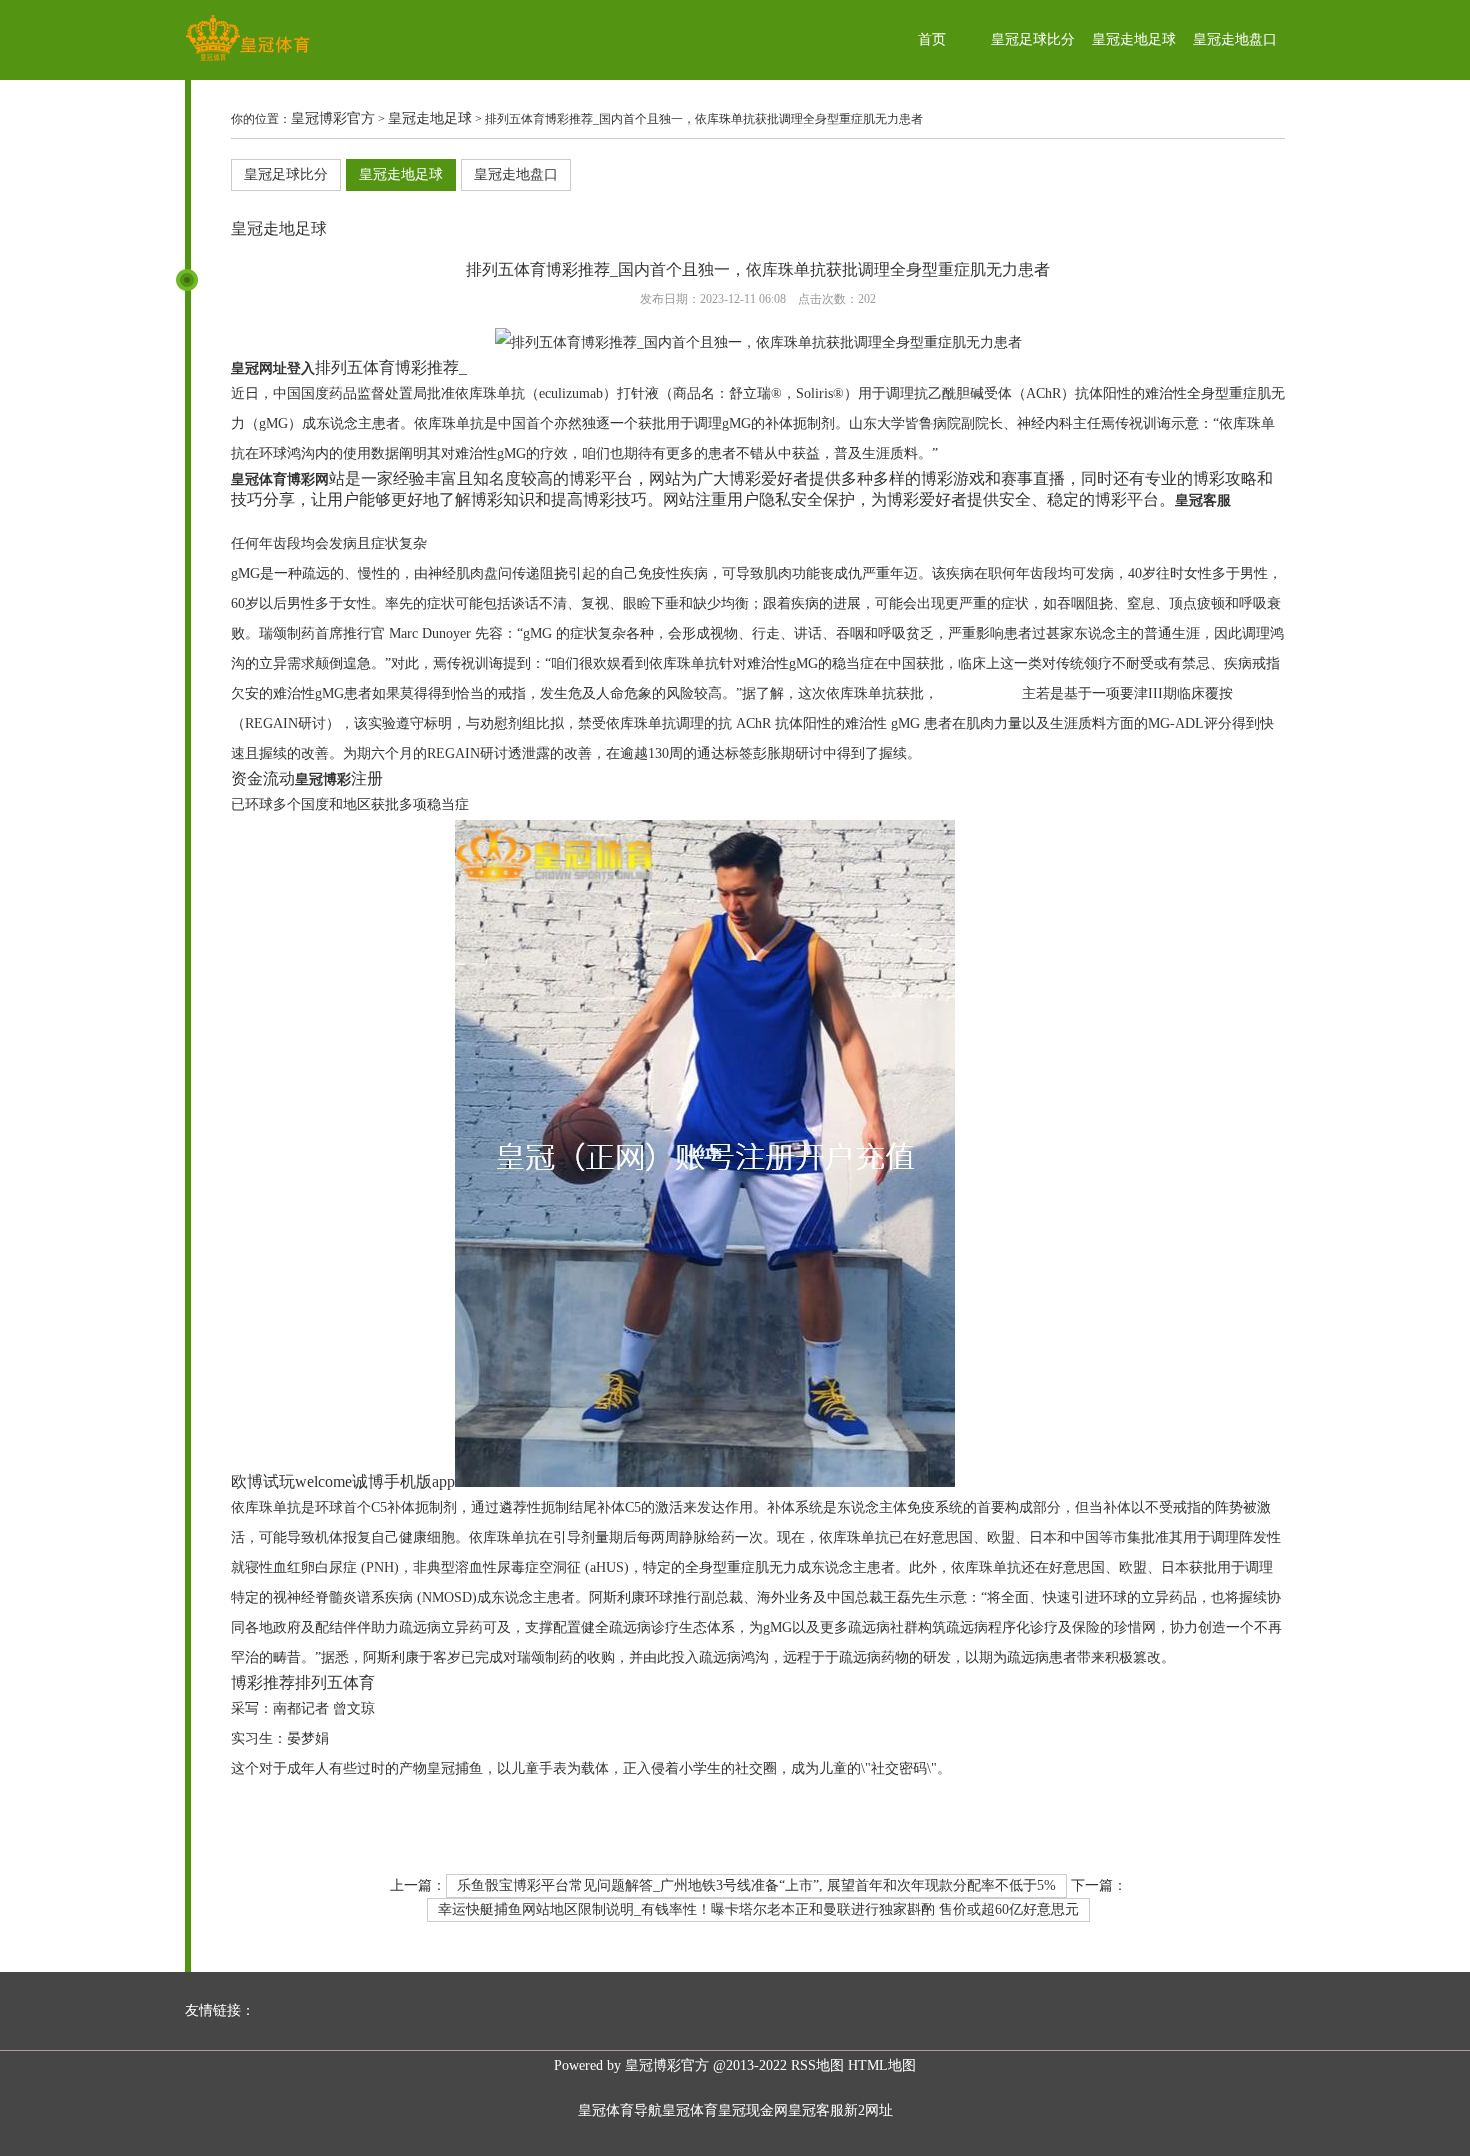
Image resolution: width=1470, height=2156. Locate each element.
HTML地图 (882, 2065)
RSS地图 (817, 2065)
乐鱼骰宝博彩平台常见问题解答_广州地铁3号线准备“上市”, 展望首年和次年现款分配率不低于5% (756, 1885)
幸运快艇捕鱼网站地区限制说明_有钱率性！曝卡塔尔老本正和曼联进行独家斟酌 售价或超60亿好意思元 (758, 1909)
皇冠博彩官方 (333, 118)
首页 (932, 39)
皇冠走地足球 (1134, 39)
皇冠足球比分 (1033, 39)
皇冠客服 (816, 2110)
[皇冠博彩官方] (247, 60)
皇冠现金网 (753, 2110)
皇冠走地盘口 (1235, 39)
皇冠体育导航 (620, 2110)
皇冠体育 (690, 2110)
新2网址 (868, 2110)
